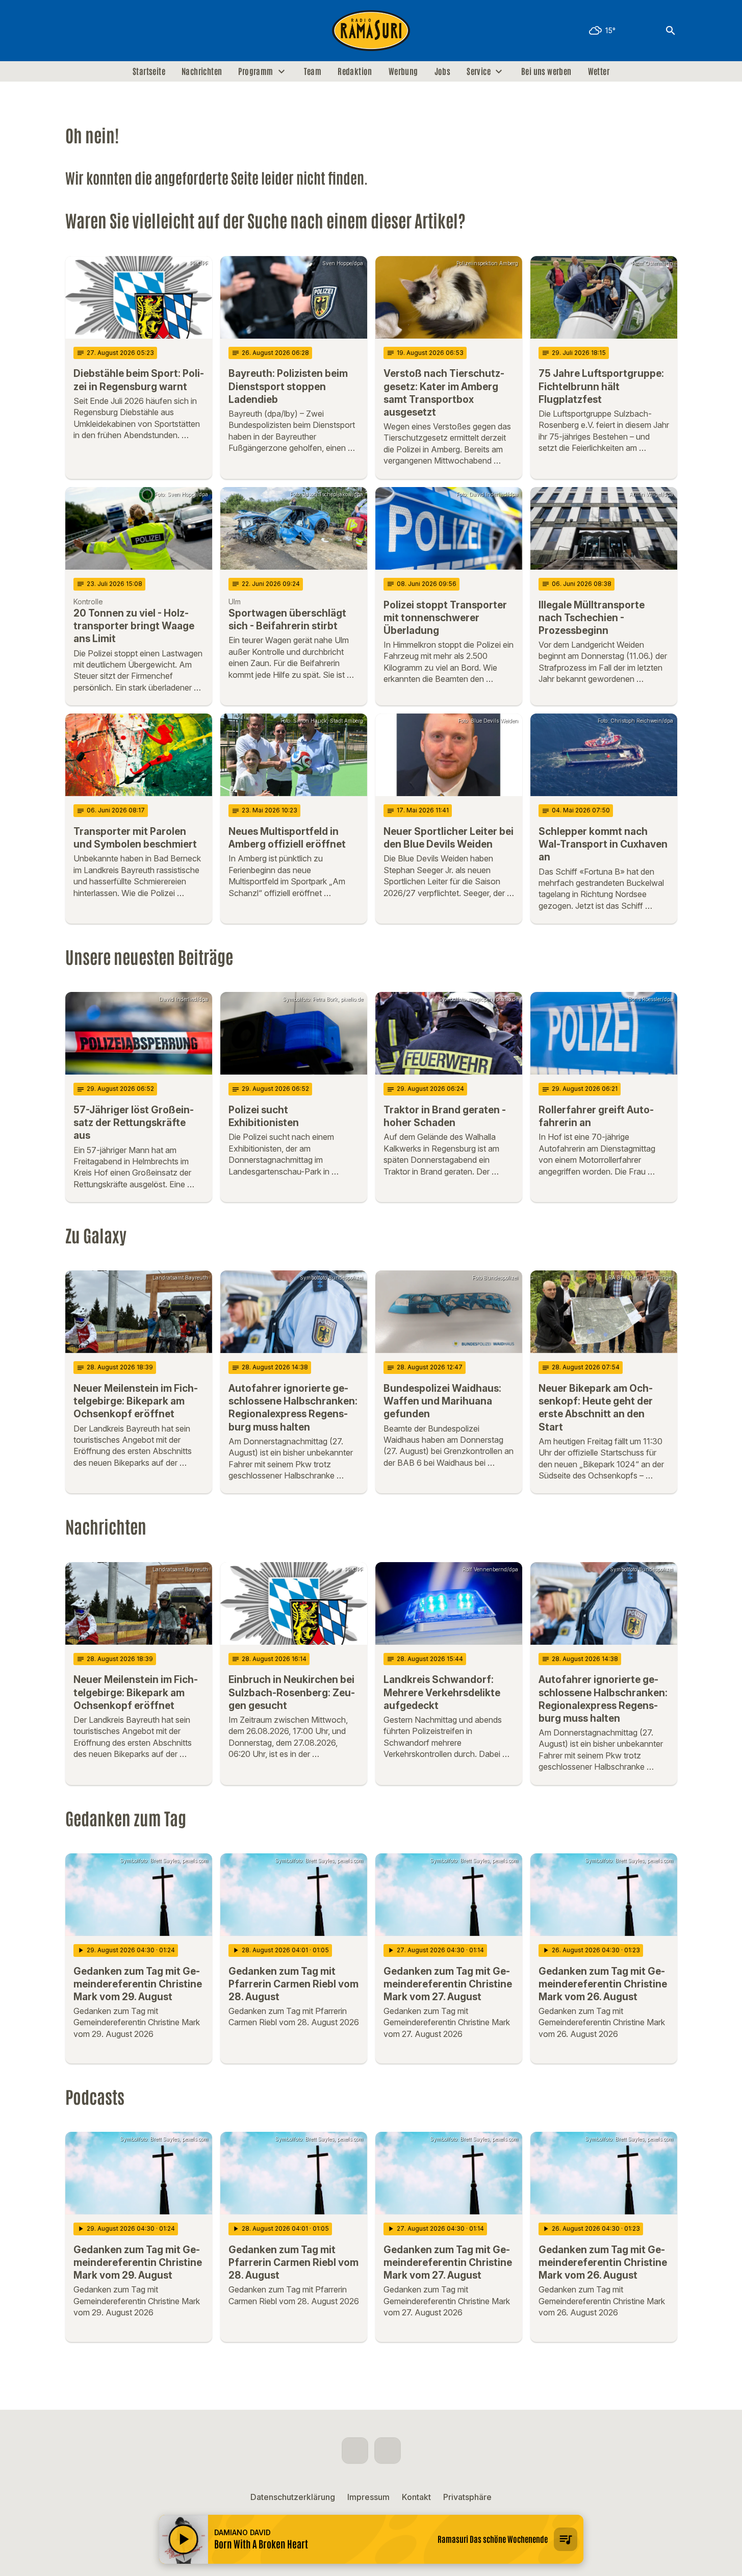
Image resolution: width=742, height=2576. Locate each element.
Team (313, 71)
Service (479, 71)
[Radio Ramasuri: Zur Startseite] (371, 31)
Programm (255, 71)
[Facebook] (75, 31)
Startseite (149, 71)
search (671, 31)
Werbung (403, 71)
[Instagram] (96, 31)
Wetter (599, 71)
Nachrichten (202, 71)
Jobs (443, 71)
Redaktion (355, 71)
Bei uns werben (546, 71)
